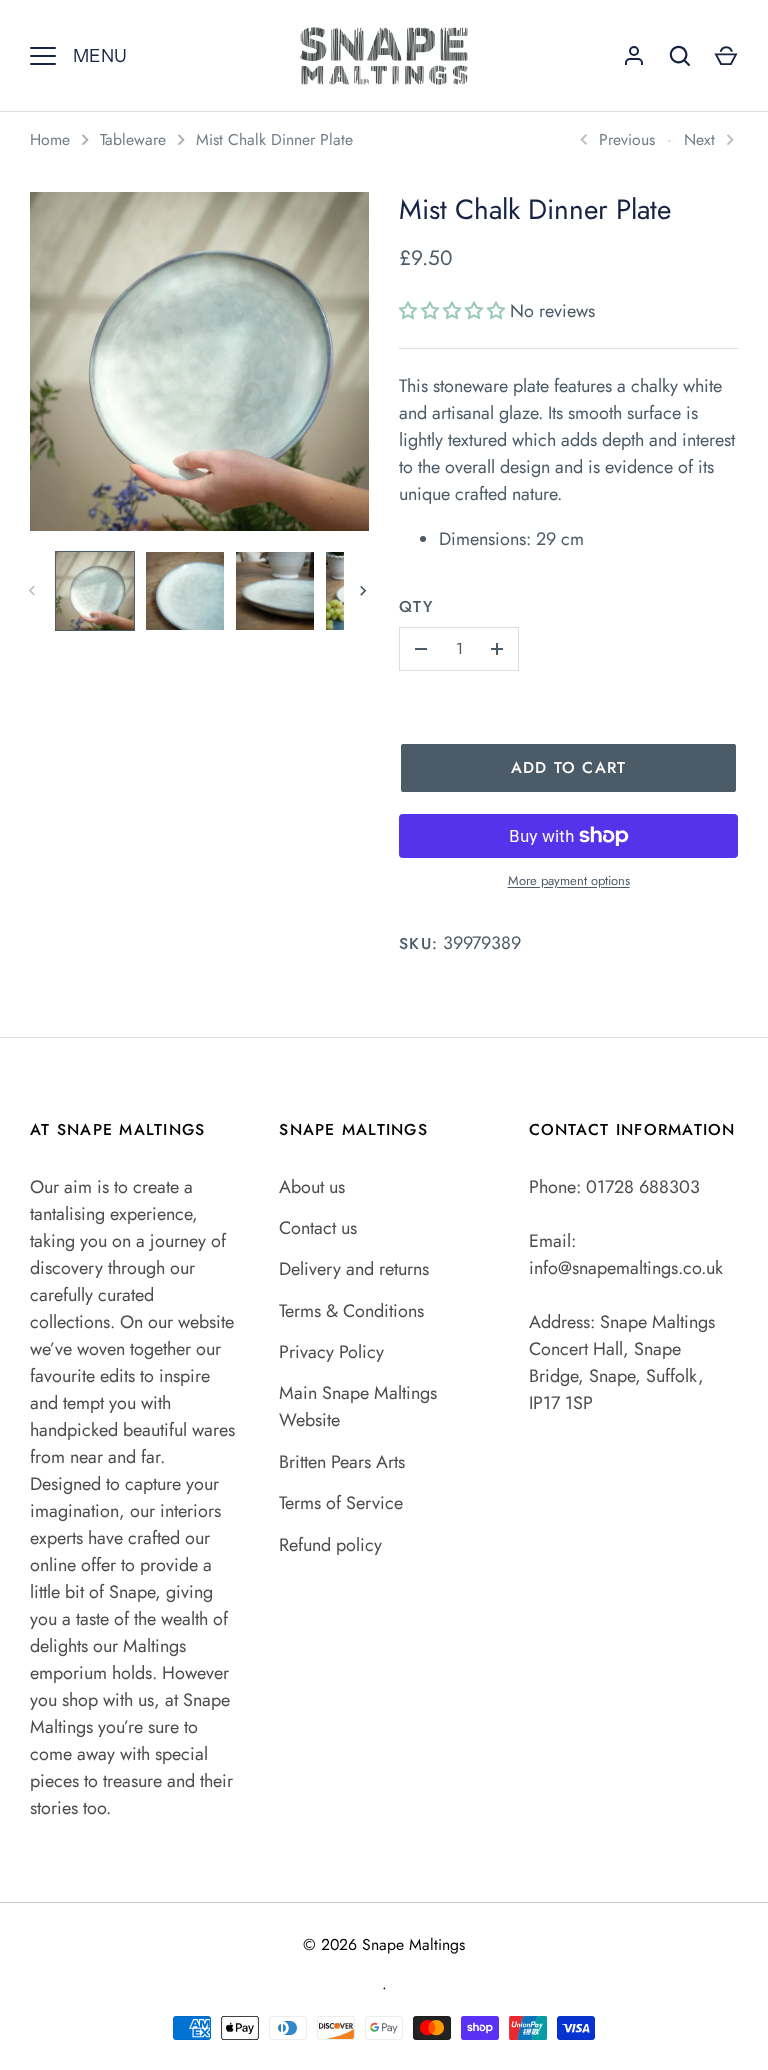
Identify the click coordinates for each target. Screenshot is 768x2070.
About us (312, 1187)
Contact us (318, 1228)
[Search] (680, 56)
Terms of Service (341, 1503)
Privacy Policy (331, 1352)
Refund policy (330, 1545)
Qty (416, 606)
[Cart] (726, 56)
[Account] (634, 56)
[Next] (365, 591)
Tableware (133, 139)
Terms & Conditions (351, 1311)
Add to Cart (569, 767)
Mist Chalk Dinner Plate (274, 139)
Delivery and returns (354, 1269)
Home (50, 139)
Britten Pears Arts (342, 1462)
